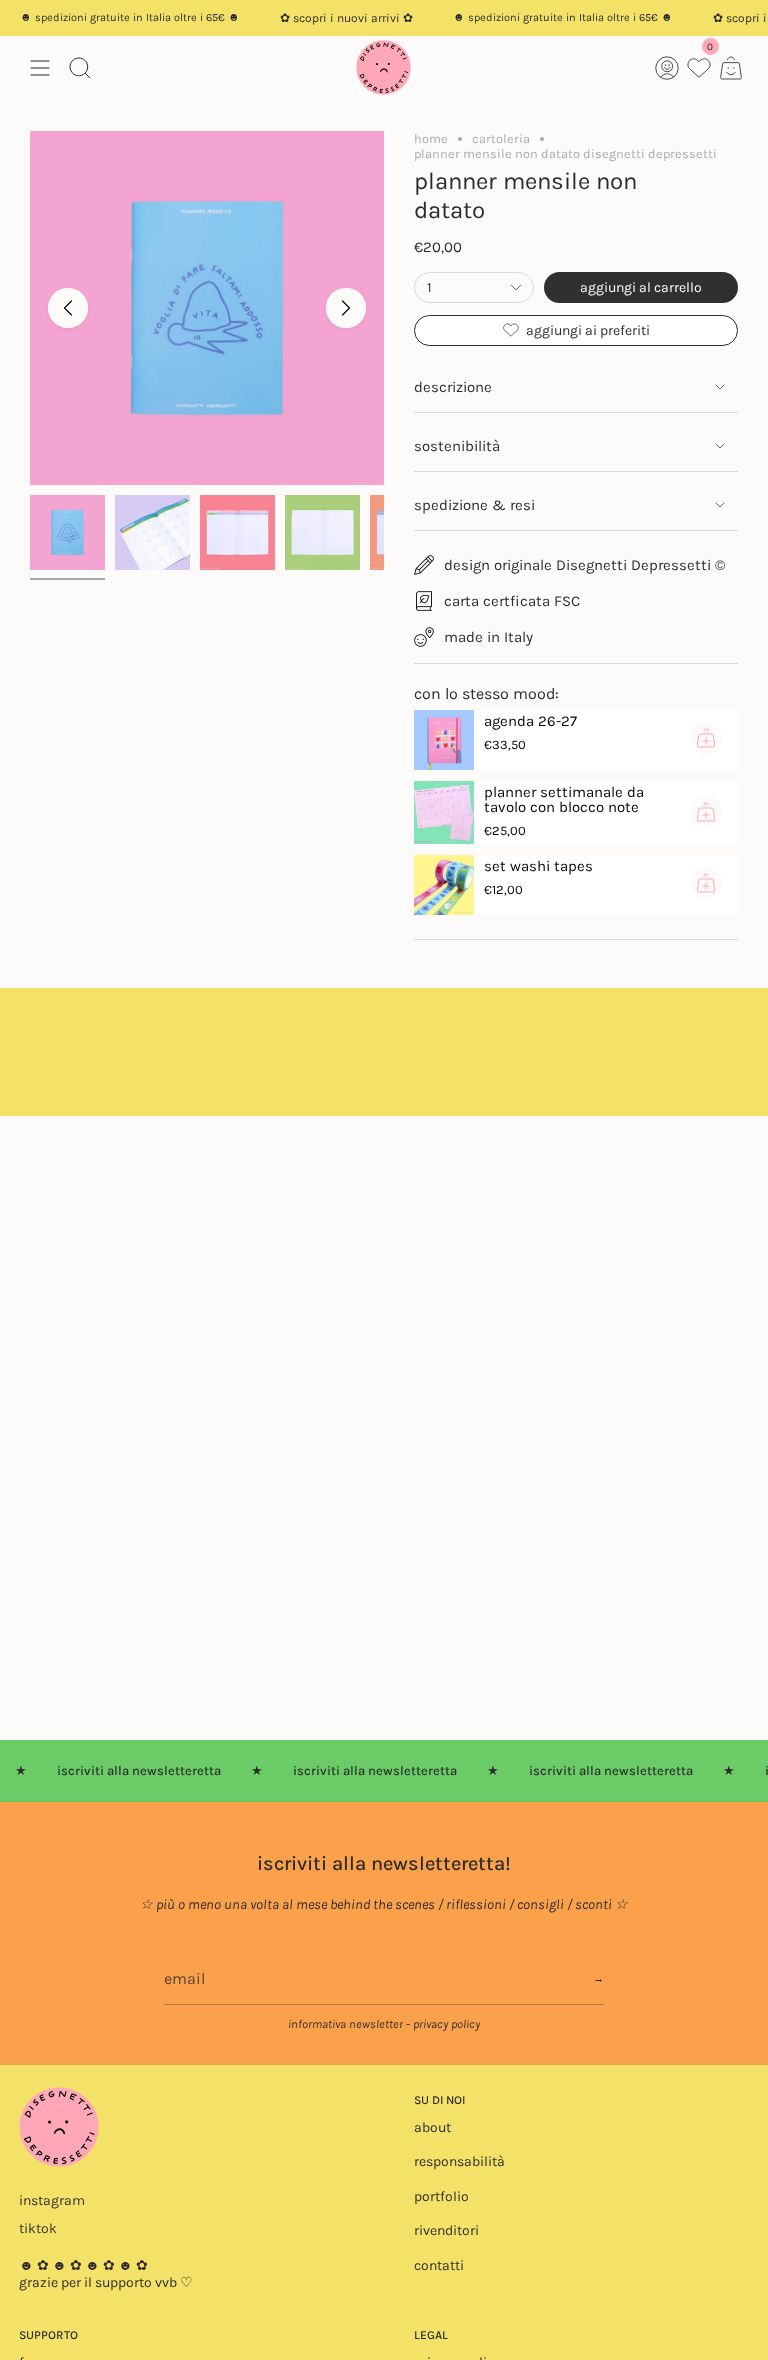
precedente (68, 308)
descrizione (453, 387)
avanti (346, 308)
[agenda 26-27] (444, 740)
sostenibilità (457, 446)
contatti (439, 2265)
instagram (52, 2200)
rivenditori (446, 2230)
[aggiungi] (706, 738)
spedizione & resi (474, 505)
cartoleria (501, 138)
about (432, 2127)
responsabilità (459, 2161)
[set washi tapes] (444, 885)
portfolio (441, 2196)
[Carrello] (731, 67)
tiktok (38, 2228)
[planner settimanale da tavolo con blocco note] (444, 812)
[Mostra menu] (40, 67)
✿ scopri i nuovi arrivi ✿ (324, 18)
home (431, 138)
